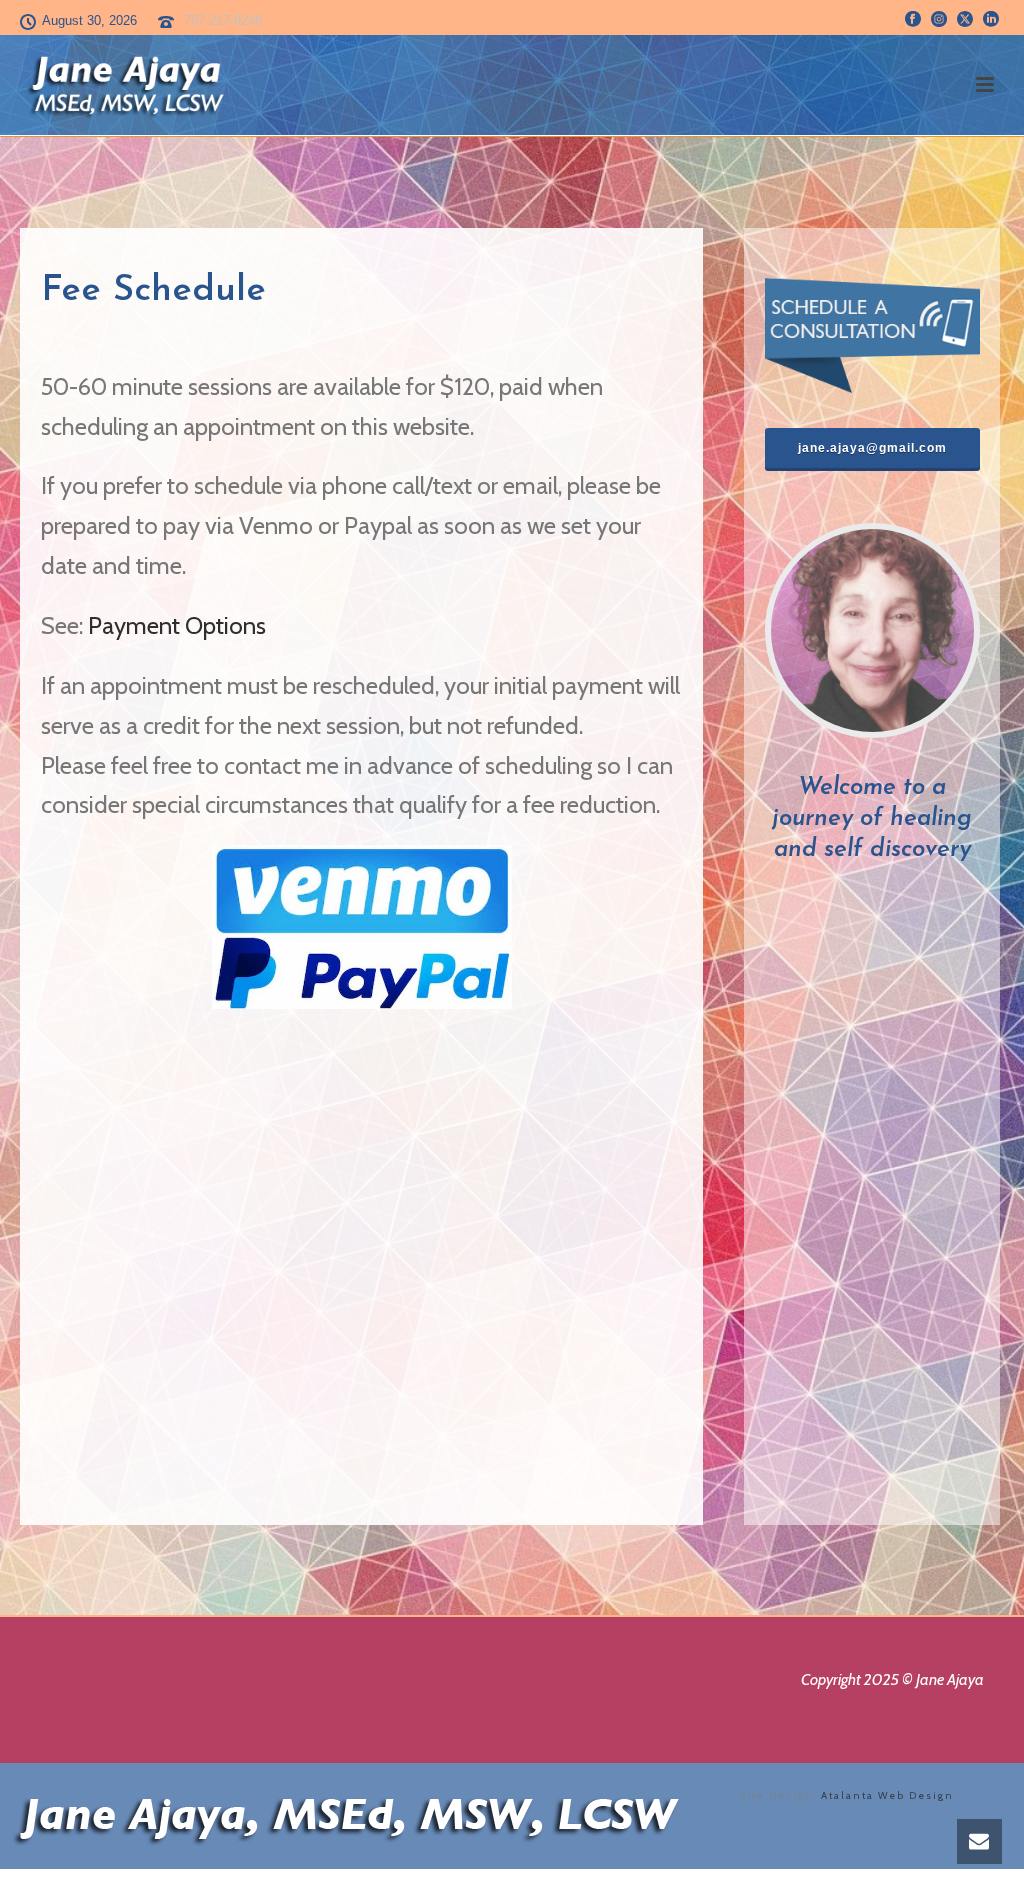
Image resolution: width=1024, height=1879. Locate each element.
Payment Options (177, 625)
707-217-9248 (223, 20)
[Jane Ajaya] (350, 1815)
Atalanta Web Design (887, 1795)
